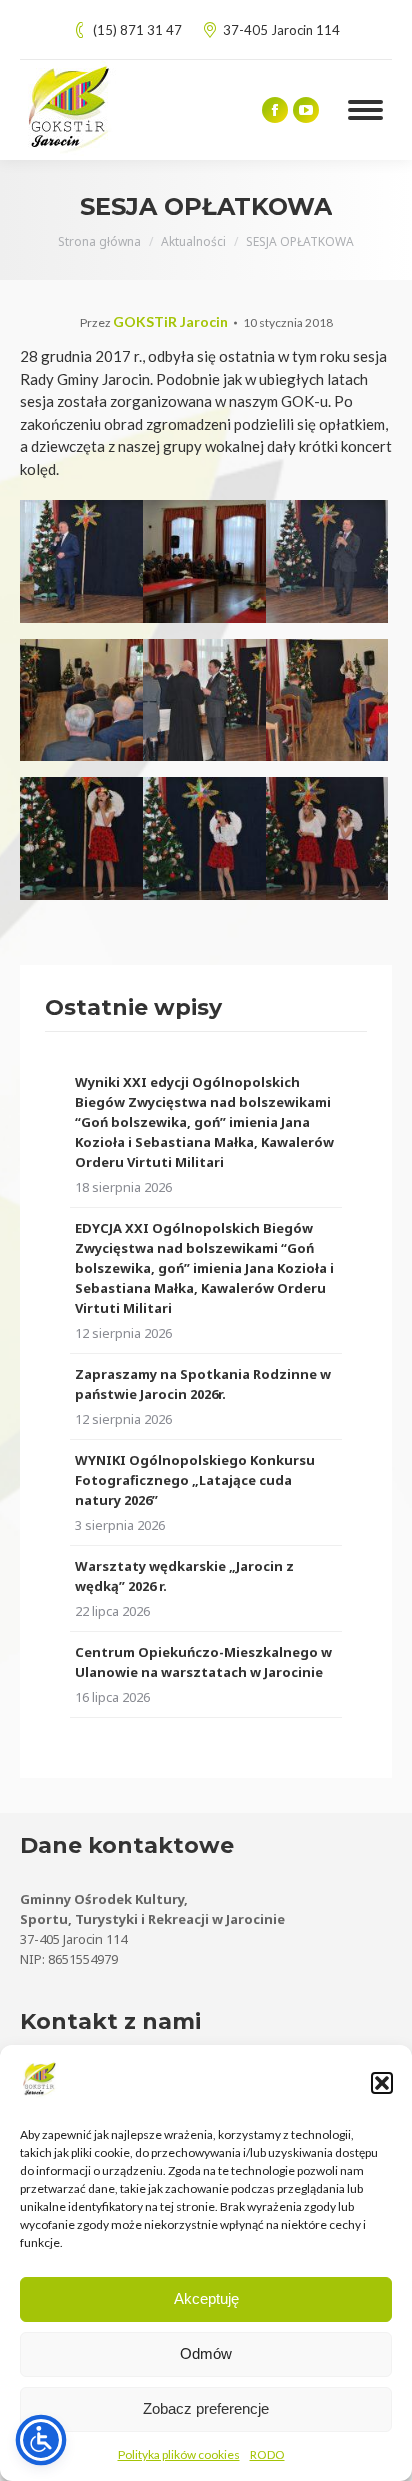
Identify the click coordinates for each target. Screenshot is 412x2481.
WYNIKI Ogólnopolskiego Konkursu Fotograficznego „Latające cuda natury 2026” (195, 1480)
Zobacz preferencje (206, 2408)
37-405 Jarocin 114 (281, 30)
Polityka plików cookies (179, 2454)
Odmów (206, 2353)
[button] (382, 2083)
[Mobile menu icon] (365, 110)
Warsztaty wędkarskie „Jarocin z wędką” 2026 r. (184, 1576)
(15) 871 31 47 (137, 30)
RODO (267, 2454)
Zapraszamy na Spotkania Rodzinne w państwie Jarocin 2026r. (203, 1384)
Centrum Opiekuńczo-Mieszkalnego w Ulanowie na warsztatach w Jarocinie (203, 1662)
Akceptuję (206, 2298)
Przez (154, 322)
